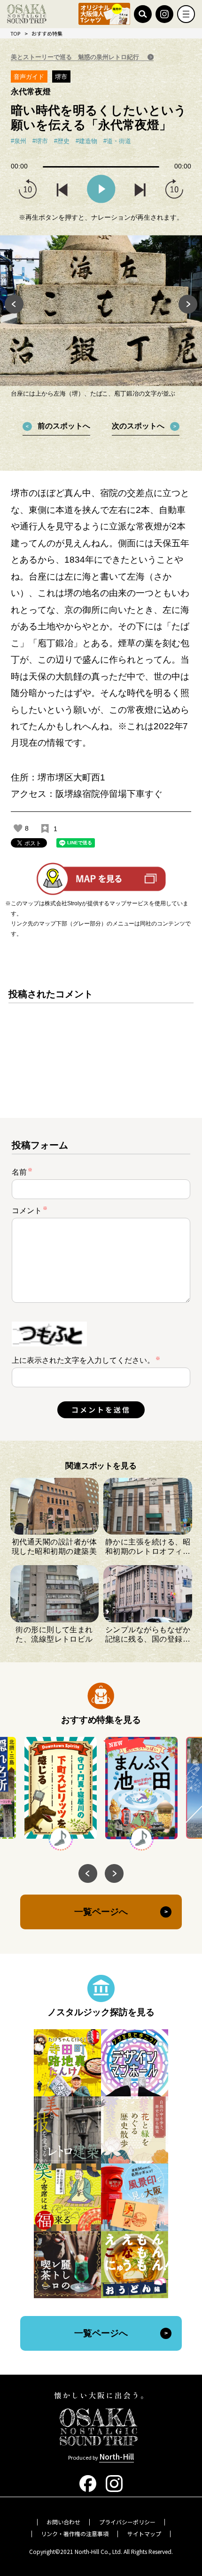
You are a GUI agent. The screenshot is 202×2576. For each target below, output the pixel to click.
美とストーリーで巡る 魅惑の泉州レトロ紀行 (76, 57)
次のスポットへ (138, 426)
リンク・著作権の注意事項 (75, 2534)
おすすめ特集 (47, 33)
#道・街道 (117, 141)
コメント (30, 1210)
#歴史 (62, 141)
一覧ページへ (101, 1912)
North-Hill (117, 2456)
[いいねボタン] (18, 828)
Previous (14, 304)
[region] (101, 1044)
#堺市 (40, 141)
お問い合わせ (63, 2522)
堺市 (61, 77)
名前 (22, 1172)
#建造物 (86, 141)
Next (188, 304)
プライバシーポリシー (127, 2522)
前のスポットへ (64, 426)
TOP (16, 33)
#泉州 (19, 141)
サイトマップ (144, 2534)
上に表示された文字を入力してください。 (83, 1360)
